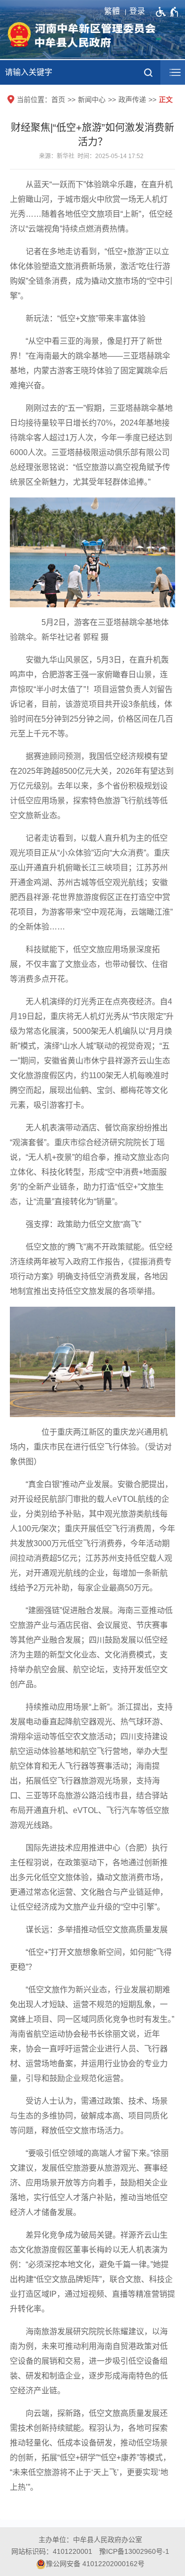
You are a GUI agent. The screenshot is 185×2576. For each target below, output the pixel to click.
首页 (58, 99)
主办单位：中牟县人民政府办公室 (90, 2540)
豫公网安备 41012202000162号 (95, 2564)
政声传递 (132, 99)
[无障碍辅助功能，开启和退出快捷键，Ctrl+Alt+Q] (167, 12)
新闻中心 (92, 99)
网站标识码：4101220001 (52, 2551)
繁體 (112, 11)
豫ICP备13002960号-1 (134, 2551)
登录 (137, 11)
